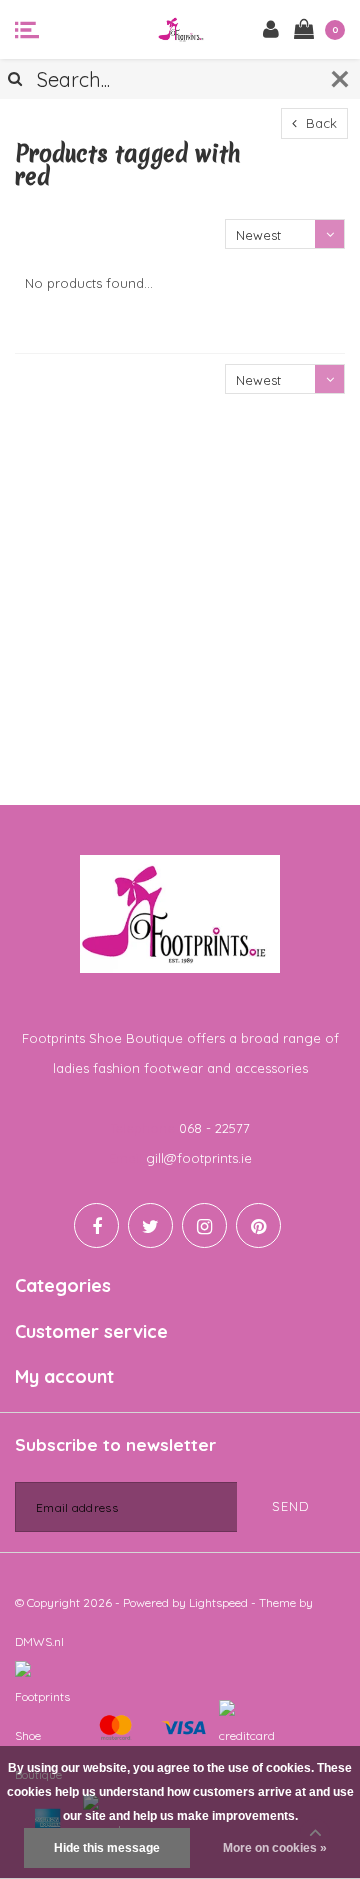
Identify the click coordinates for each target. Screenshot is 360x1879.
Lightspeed (218, 1602)
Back (319, 123)
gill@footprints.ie (199, 1158)
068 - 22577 (214, 1128)
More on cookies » (275, 1848)
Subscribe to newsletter (115, 1444)
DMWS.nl (39, 1641)
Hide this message (107, 1848)
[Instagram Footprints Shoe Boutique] (204, 1225)
